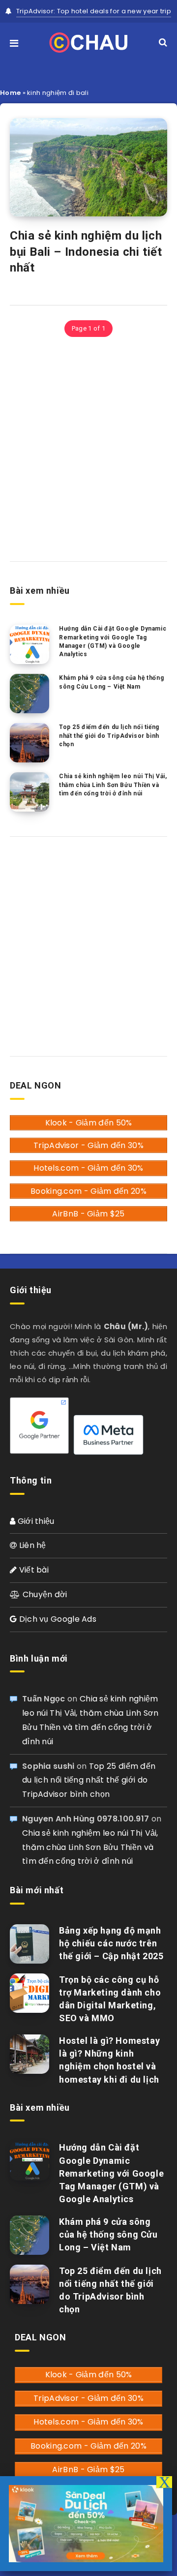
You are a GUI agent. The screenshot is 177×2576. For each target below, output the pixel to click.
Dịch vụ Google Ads (57, 1619)
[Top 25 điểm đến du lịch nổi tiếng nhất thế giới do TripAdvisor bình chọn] (29, 743)
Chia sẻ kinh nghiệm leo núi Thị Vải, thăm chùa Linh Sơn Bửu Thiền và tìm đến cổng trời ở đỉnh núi (113, 785)
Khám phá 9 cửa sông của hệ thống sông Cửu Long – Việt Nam (111, 682)
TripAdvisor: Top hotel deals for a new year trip (94, 11)
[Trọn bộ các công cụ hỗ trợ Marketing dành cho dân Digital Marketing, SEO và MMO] (29, 1993)
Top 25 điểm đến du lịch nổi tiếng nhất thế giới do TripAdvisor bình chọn (109, 736)
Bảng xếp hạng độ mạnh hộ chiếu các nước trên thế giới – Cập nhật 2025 (111, 1943)
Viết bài (33, 1570)
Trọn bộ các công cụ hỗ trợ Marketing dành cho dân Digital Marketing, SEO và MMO (110, 1999)
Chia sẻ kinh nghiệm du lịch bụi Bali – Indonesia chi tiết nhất (86, 252)
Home (10, 93)
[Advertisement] (88, 448)
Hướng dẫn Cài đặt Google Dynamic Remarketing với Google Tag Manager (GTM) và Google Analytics (113, 641)
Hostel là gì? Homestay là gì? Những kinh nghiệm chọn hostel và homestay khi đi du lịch (109, 2060)
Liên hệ (31, 1545)
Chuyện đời (44, 1594)
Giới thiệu (35, 1521)
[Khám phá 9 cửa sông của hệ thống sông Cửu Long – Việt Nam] (29, 694)
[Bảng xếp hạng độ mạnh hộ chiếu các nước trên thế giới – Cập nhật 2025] (29, 1944)
